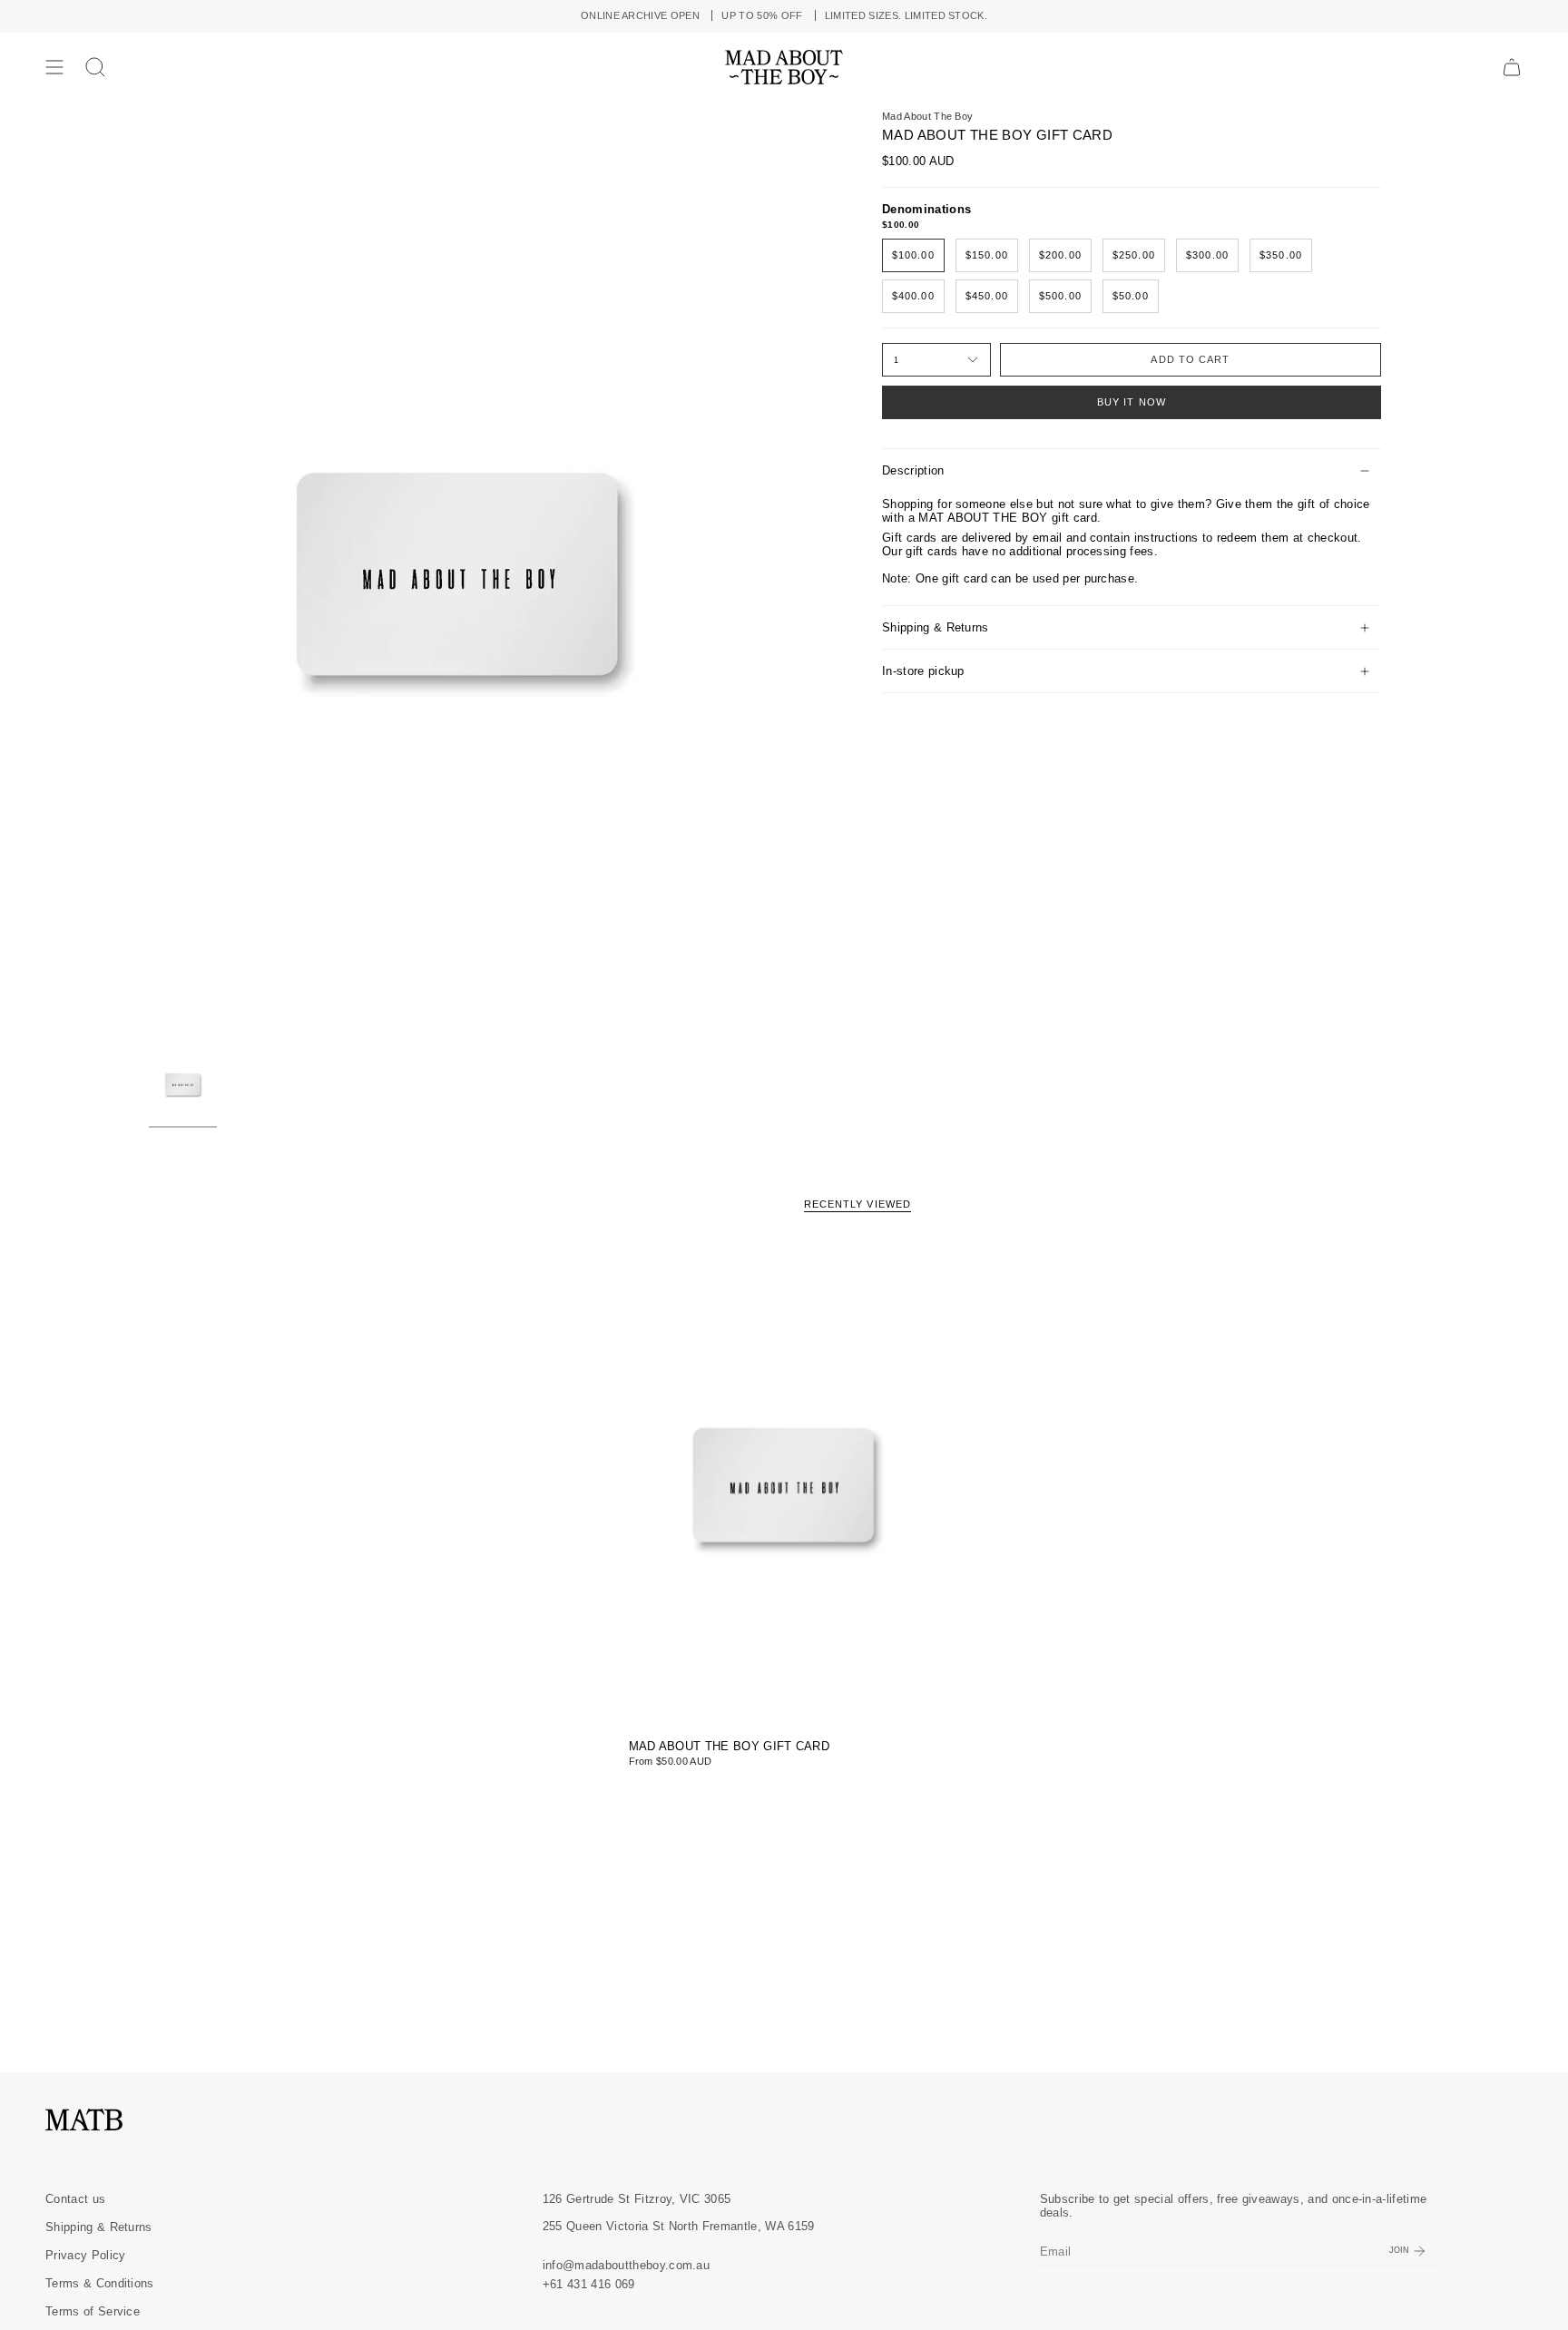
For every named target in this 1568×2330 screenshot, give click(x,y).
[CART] (1512, 67)
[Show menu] (54, 67)
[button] (95, 67)
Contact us (75, 2199)
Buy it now (1132, 402)
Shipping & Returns (936, 627)
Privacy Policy (85, 2255)
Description (913, 470)
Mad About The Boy (927, 116)
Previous (149, 576)
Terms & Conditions (100, 2283)
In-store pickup (923, 671)
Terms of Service (93, 2311)
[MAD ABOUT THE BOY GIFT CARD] (784, 1486)
